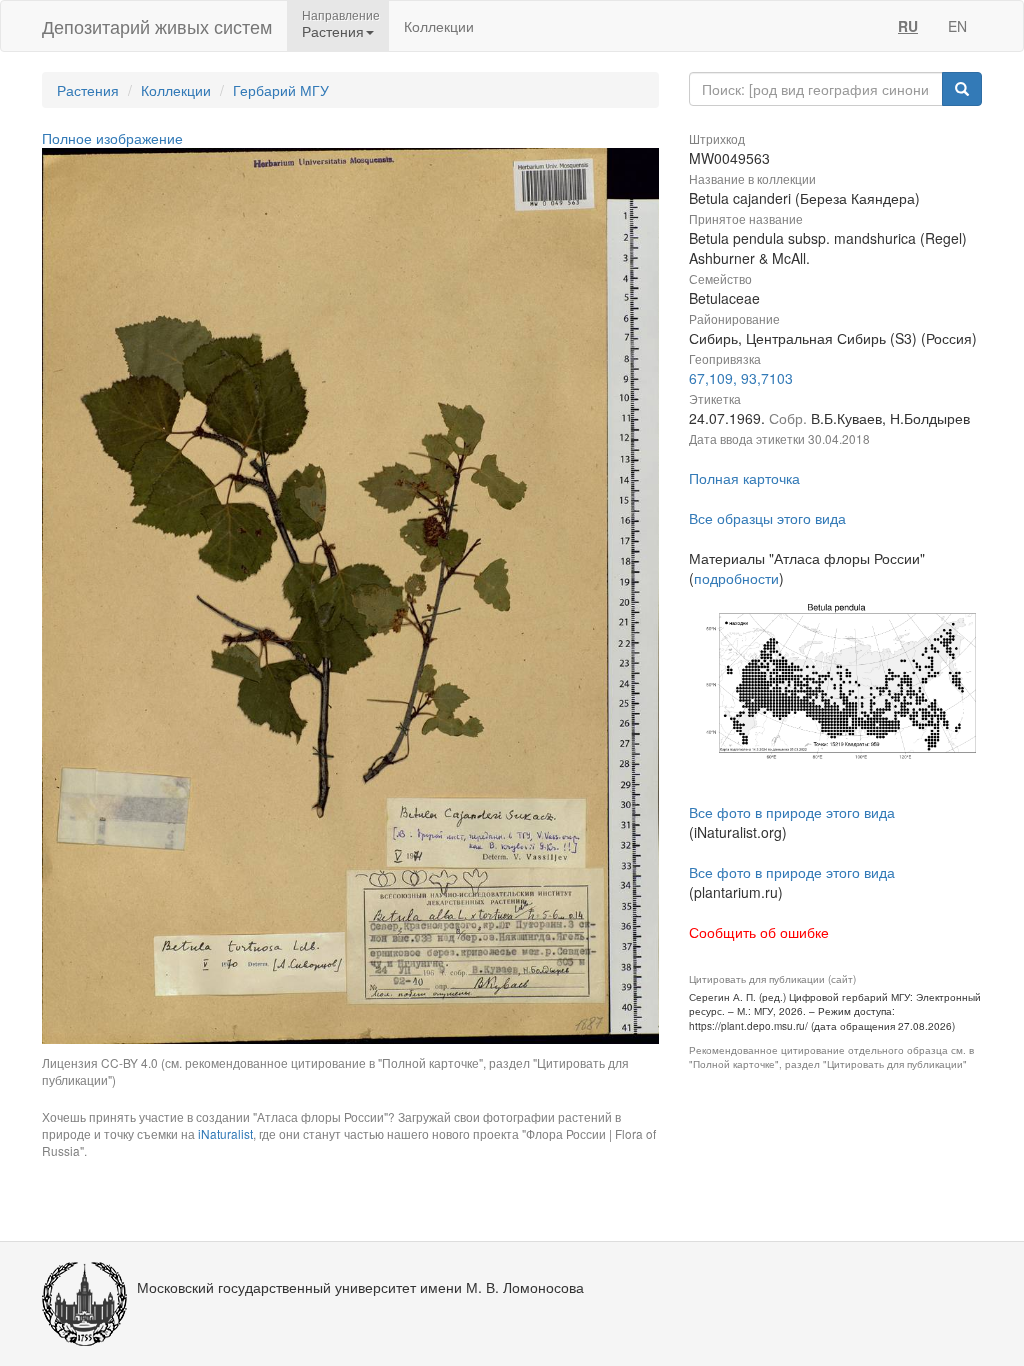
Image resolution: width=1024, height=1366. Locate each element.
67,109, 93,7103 (741, 378)
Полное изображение (112, 138)
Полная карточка (744, 478)
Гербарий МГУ (281, 90)
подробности (736, 578)
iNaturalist (225, 1133)
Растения (88, 90)
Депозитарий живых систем (157, 26)
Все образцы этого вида (767, 518)
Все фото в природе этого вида (792, 812)
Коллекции (439, 26)
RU (908, 26)
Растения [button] (333, 31)
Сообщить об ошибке (759, 932)
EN (957, 26)
